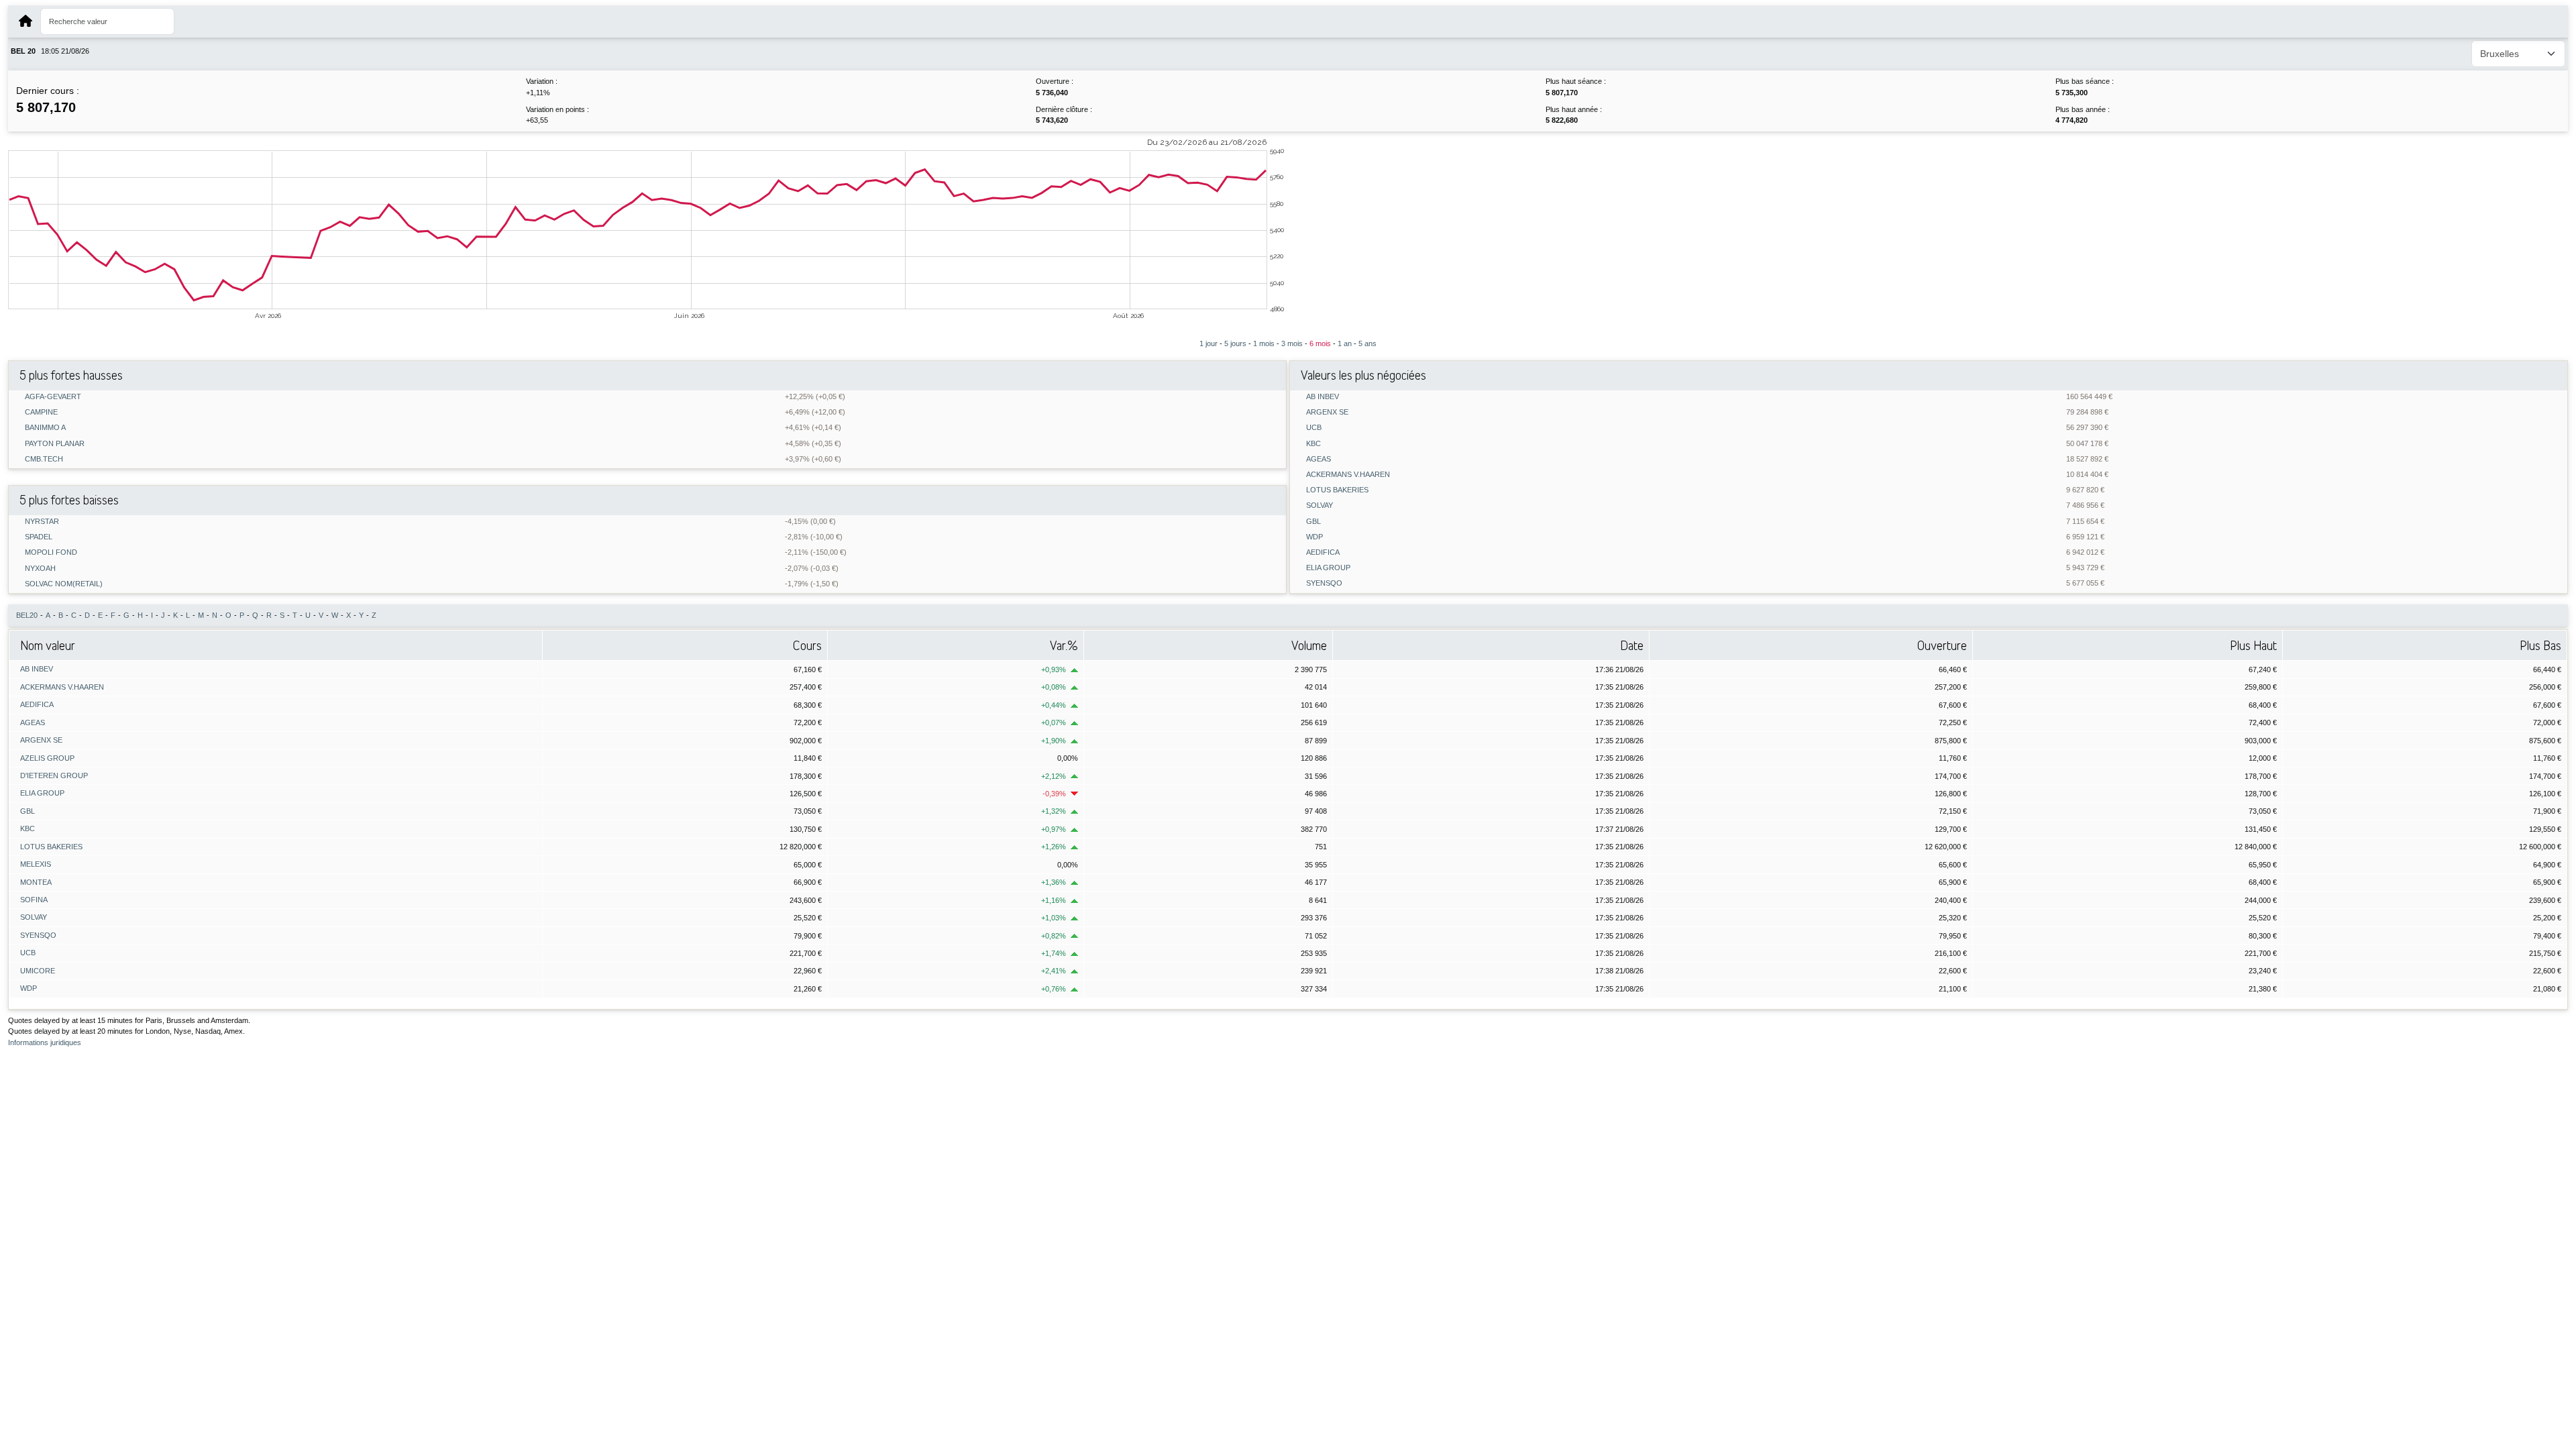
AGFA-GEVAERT (53, 397)
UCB (1314, 428)
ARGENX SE (1327, 412)
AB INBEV (1323, 397)
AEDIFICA (1323, 552)
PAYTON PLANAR (55, 444)
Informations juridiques (45, 1042)
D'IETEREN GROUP (54, 775)
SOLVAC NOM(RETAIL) (64, 584)
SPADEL (39, 537)
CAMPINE (41, 412)
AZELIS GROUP (47, 758)
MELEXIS (36, 864)
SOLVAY (1320, 505)
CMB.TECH (44, 459)
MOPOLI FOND (51, 552)
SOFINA (34, 900)
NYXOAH (40, 569)
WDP (1314, 537)
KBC (1313, 444)
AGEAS (1319, 459)
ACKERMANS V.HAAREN (1348, 475)
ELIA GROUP (1328, 568)
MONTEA (36, 882)
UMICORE (38, 971)
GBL (1313, 522)
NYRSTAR (42, 522)
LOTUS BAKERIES (1337, 490)
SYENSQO (1324, 583)
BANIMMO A (45, 428)
